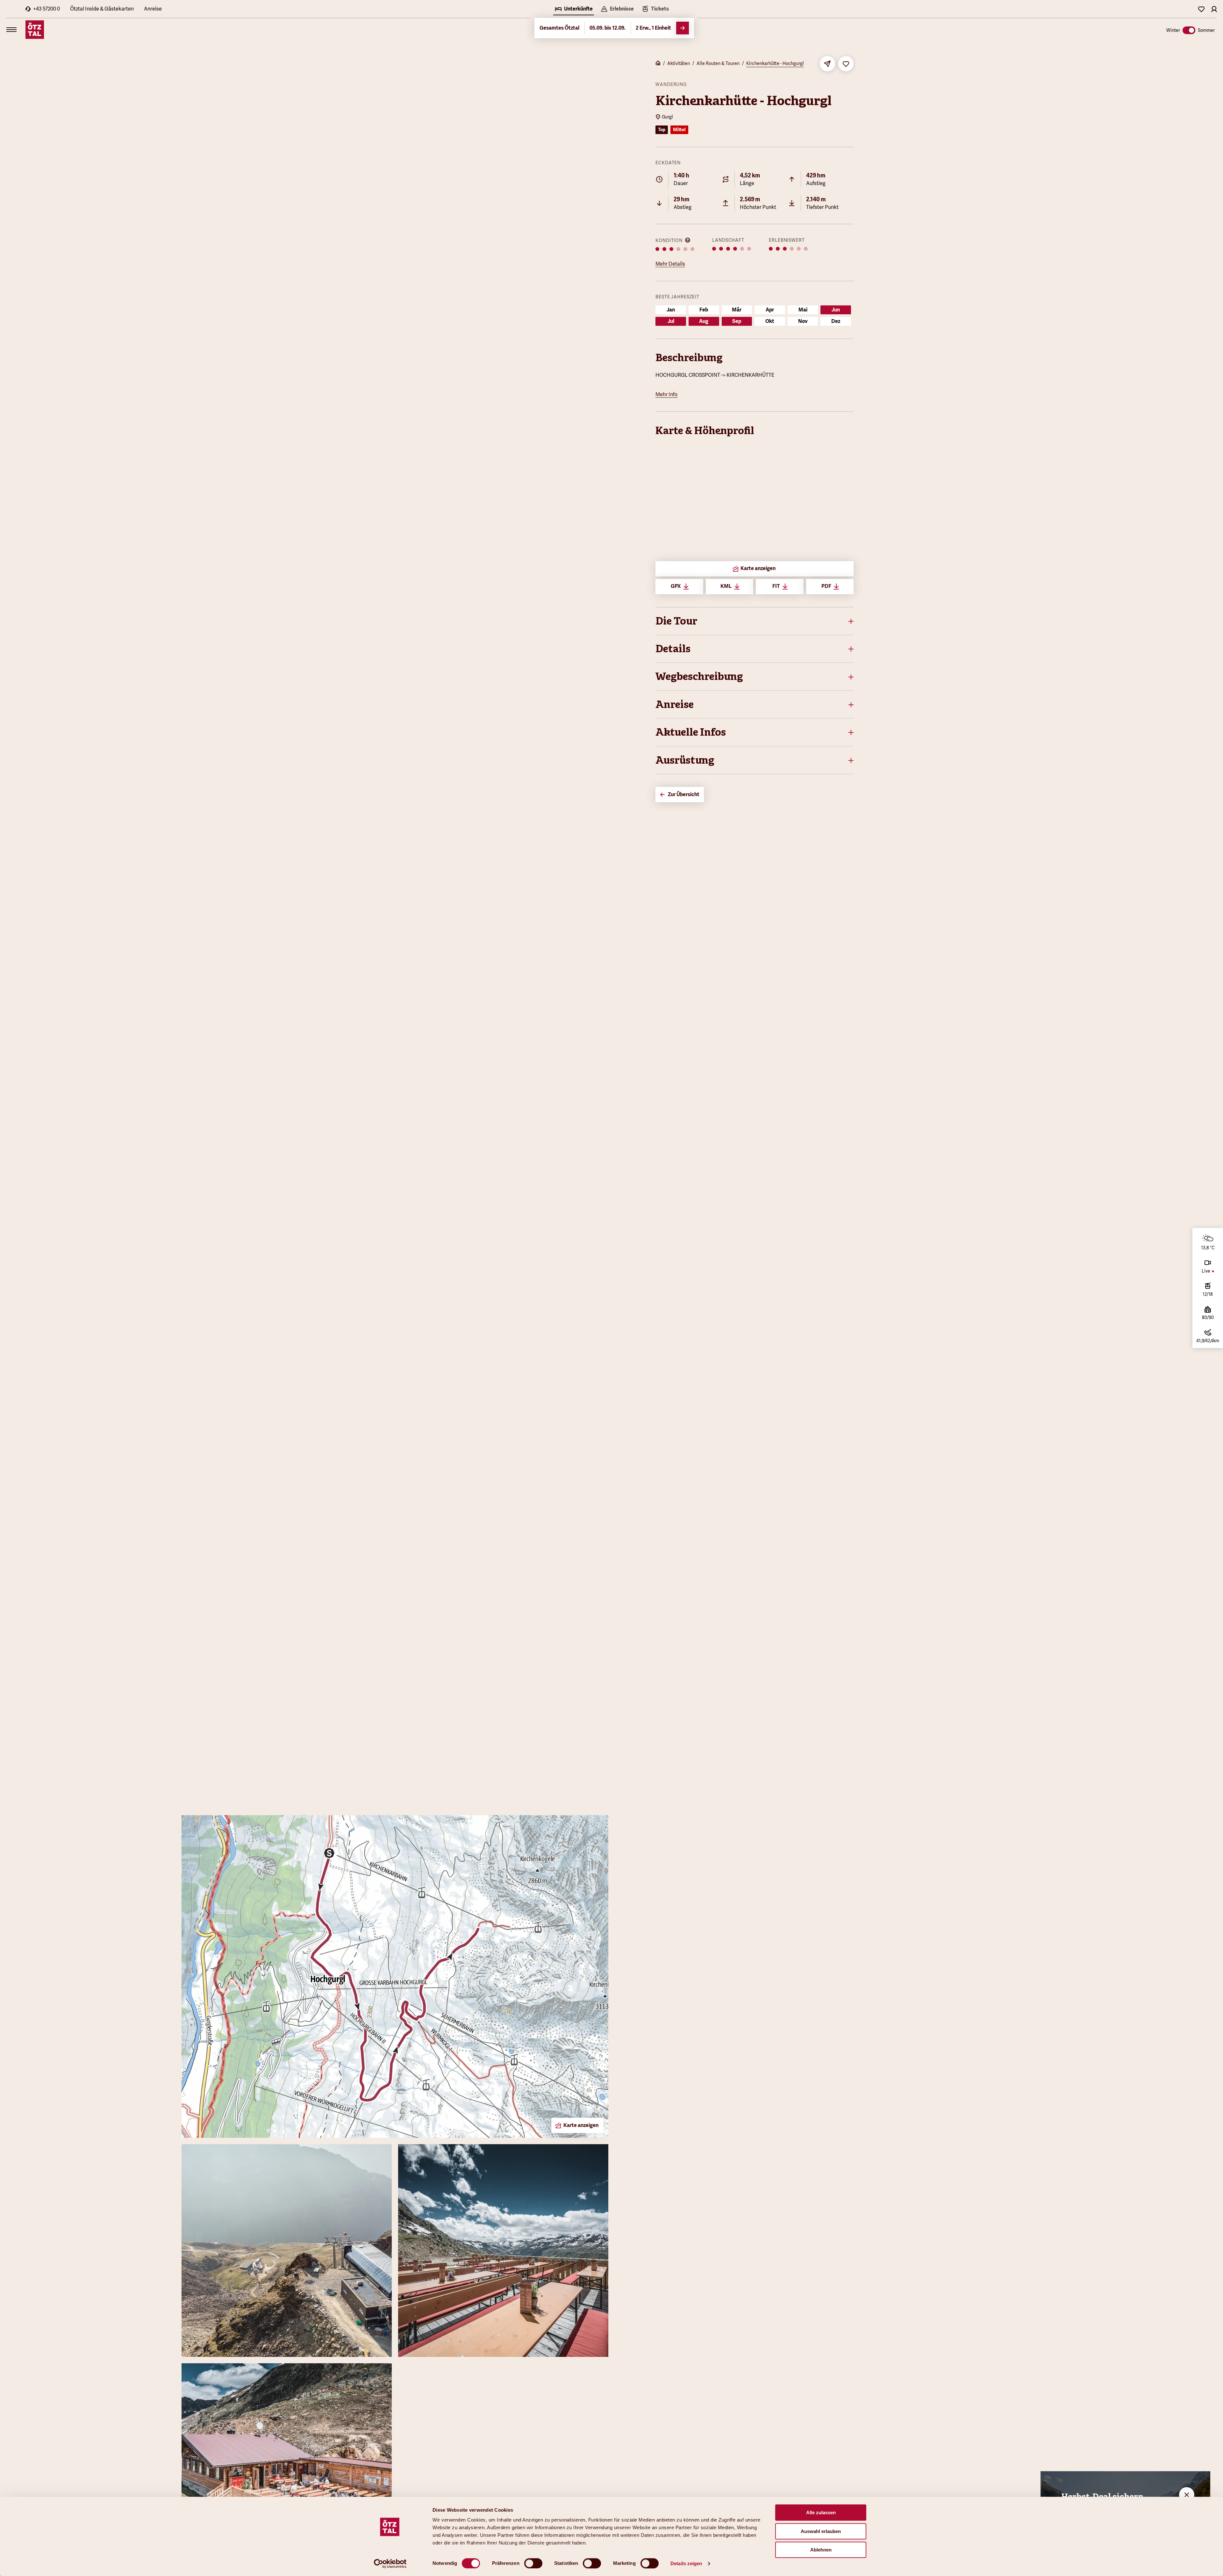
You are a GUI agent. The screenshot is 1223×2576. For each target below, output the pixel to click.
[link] (655, 10)
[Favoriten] (1201, 9)
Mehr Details (670, 264)
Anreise (153, 9)
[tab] (574, 10)
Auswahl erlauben (821, 2531)
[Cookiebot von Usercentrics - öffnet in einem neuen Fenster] (390, 2564)
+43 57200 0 (46, 9)
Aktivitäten (679, 63)
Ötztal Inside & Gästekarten (102, 9)
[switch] (533, 2563)
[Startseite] (658, 64)
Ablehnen (821, 2550)
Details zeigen (686, 2563)
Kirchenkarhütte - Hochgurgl (775, 63)
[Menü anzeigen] (11, 30)
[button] (755, 621)
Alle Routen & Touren (718, 63)
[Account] (1214, 9)
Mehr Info (666, 394)
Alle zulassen (821, 2512)
